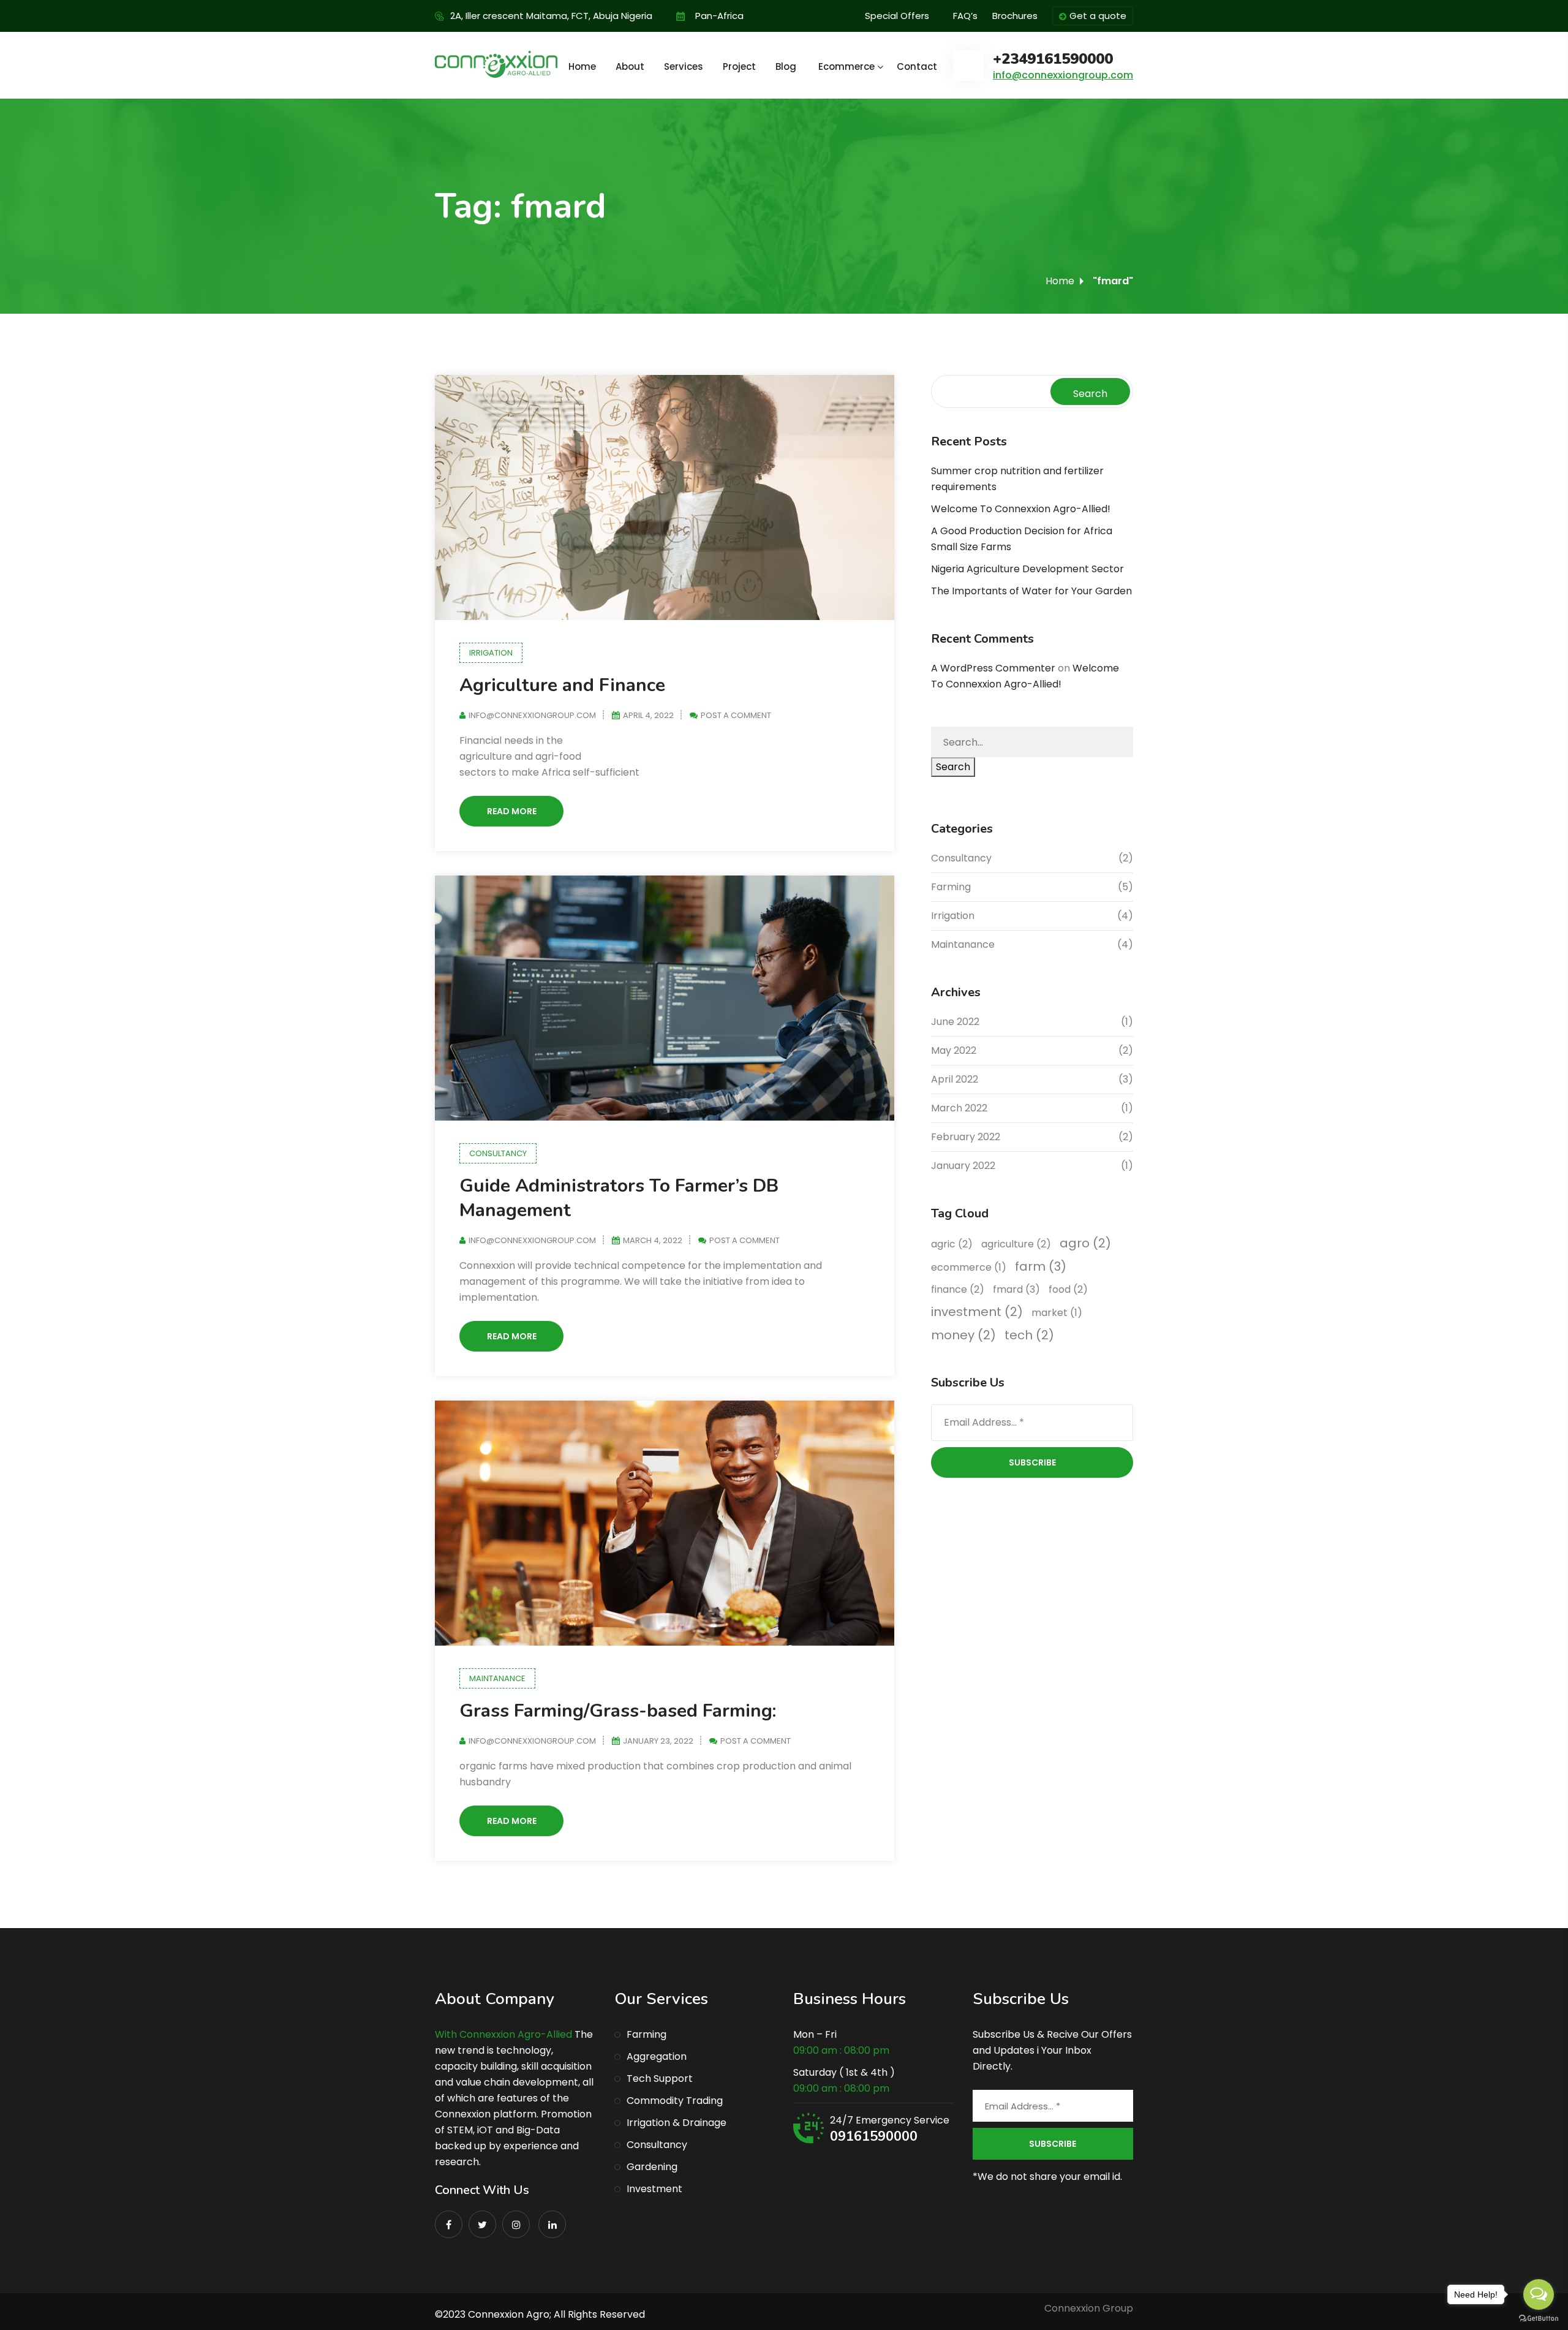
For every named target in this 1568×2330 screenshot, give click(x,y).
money (963, 1335)
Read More (512, 811)
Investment (654, 2189)
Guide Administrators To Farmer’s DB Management (619, 1198)
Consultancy (498, 1153)
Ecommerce (846, 66)
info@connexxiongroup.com (1063, 75)
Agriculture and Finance (562, 685)
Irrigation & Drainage (677, 2123)
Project (739, 66)
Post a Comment (736, 715)
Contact (917, 66)
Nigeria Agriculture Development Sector (1027, 569)
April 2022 (955, 1079)
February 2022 (966, 1137)
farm (1041, 1266)
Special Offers (897, 16)
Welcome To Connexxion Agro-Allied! (1021, 509)
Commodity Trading (675, 2101)
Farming (951, 887)
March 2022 (959, 1108)
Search (1090, 394)
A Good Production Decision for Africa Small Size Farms (1022, 539)
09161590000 (874, 2136)
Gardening (652, 2167)
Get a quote (1098, 16)
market (1057, 1313)
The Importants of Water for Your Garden (1031, 591)
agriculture (1016, 1244)
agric (952, 1244)
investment (977, 1312)
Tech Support (660, 2078)
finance (958, 1289)
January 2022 (963, 1166)
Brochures (1015, 16)
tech (1029, 1335)
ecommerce (969, 1267)
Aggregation (657, 2056)
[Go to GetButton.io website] (1539, 2318)
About (630, 66)
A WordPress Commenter (993, 668)
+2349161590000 (1053, 59)
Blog (786, 66)
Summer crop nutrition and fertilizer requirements (1017, 479)
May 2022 (954, 1050)
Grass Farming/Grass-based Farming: (618, 1711)
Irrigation (491, 653)
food (1068, 1289)
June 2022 (955, 1022)
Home (582, 66)
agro (1085, 1243)
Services (684, 66)
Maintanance (497, 1678)
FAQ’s (965, 16)
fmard (1016, 1289)
